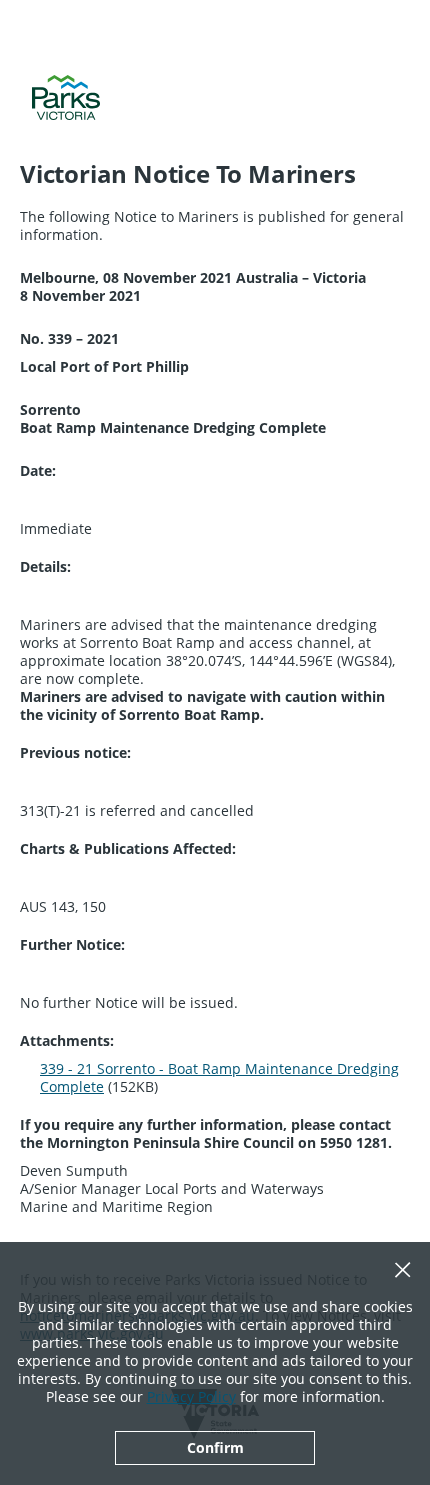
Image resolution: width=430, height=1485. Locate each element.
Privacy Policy (191, 1396)
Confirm (215, 1447)
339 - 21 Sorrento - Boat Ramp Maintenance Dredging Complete (219, 1077)
